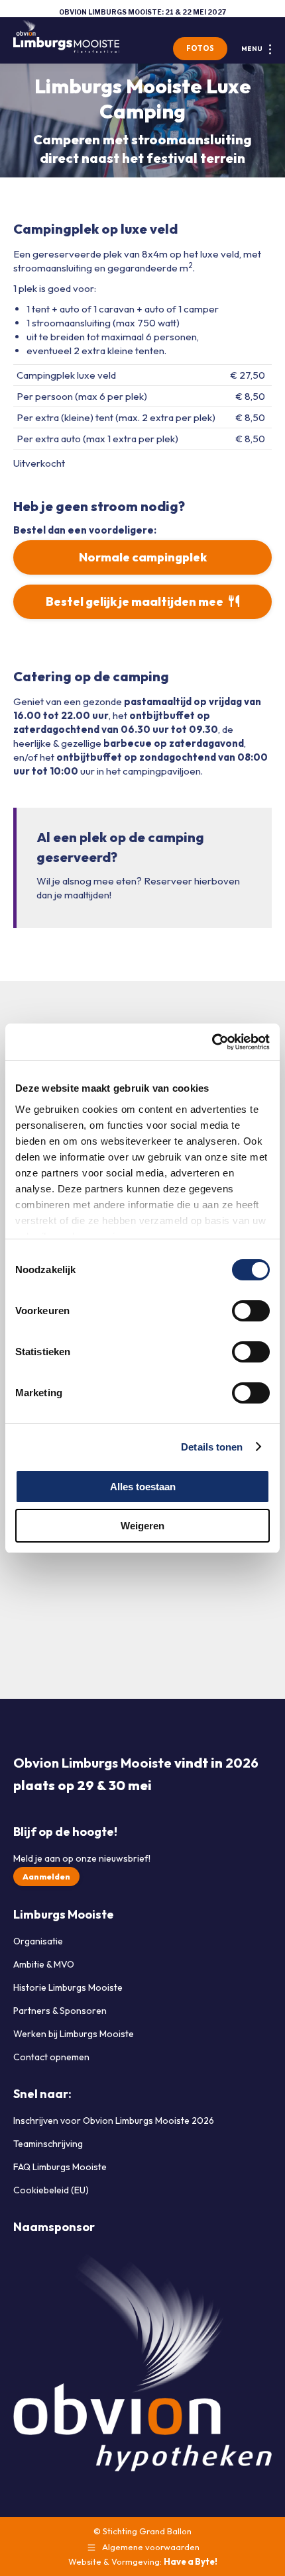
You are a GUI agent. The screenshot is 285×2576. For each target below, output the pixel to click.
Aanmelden (46, 1877)
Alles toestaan (143, 1487)
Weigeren (142, 1526)
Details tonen (212, 1447)
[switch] (251, 1311)
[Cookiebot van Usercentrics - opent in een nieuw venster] (212, 1042)
